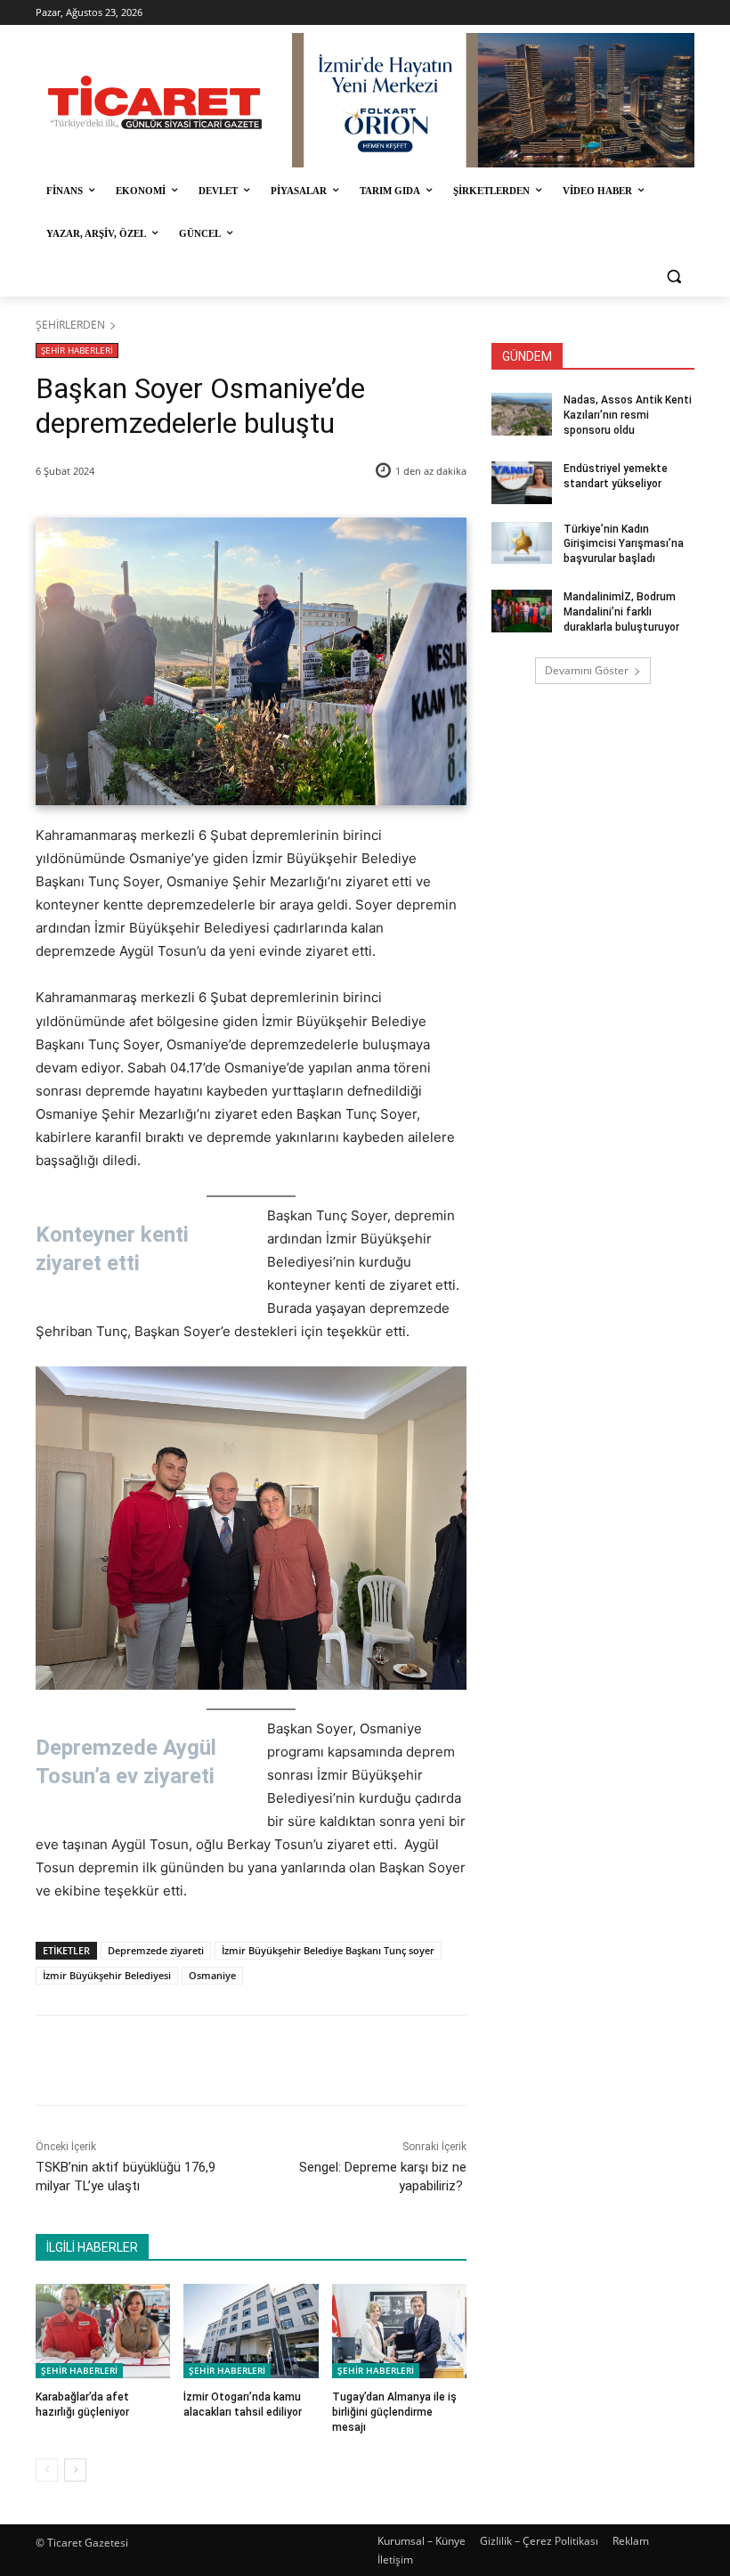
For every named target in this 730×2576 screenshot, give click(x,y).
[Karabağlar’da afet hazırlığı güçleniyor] (103, 2331)
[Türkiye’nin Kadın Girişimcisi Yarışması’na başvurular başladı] (522, 543)
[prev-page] (47, 2470)
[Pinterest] (243, 2060)
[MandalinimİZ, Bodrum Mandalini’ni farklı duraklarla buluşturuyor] (522, 611)
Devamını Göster (587, 670)
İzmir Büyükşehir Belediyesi (107, 1975)
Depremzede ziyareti (156, 1950)
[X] (202, 2060)
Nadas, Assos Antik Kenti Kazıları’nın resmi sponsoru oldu (628, 415)
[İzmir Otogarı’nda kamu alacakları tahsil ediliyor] (251, 2331)
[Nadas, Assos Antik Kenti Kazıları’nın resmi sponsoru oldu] (522, 414)
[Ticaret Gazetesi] (155, 102)
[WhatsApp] (284, 2060)
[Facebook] (161, 2060)
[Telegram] (325, 2060)
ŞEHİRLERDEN (70, 325)
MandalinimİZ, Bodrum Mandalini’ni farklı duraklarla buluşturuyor (621, 612)
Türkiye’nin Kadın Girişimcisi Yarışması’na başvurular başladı (624, 544)
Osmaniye (212, 1975)
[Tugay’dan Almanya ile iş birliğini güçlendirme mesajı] (399, 2331)
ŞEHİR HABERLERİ (77, 350)
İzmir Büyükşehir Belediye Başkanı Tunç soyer (328, 1950)
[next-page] (75, 2470)
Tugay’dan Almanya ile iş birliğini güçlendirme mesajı (394, 2412)
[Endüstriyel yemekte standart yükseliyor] (522, 483)
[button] (673, 277)
